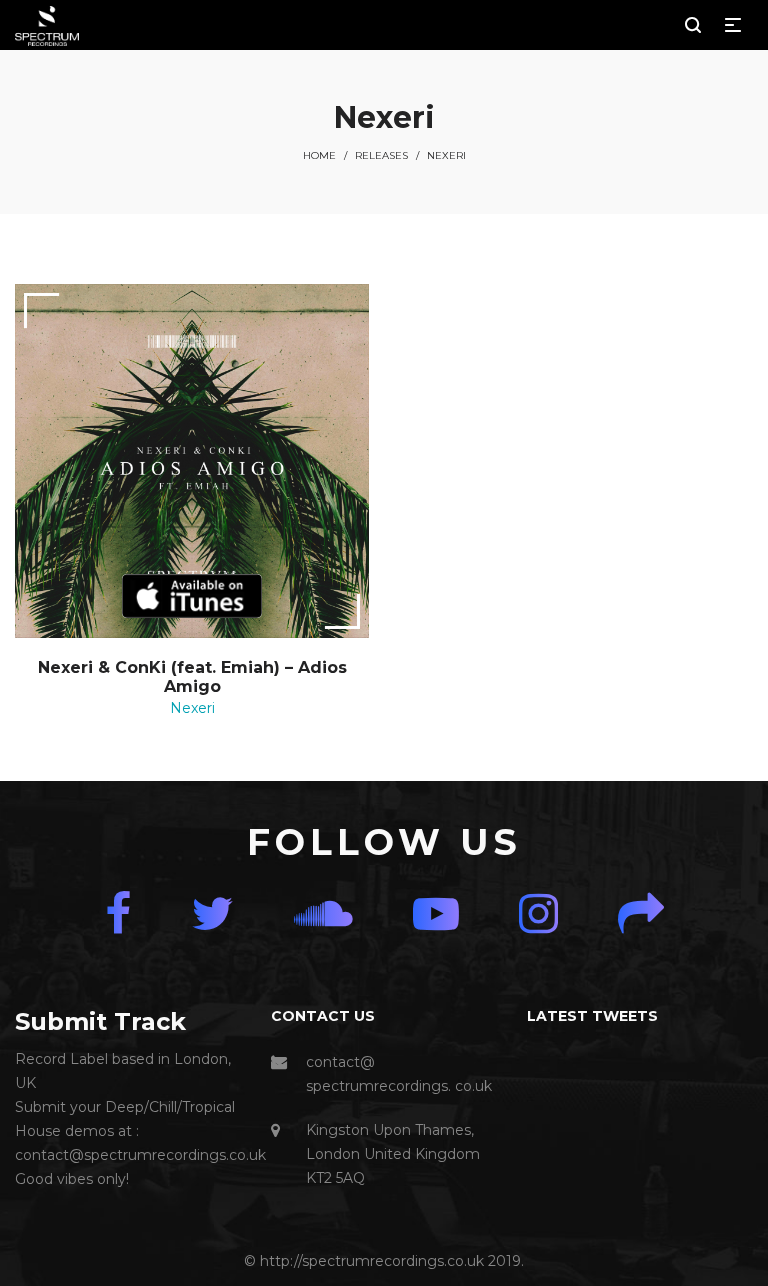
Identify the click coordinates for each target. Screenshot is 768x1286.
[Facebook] (118, 913)
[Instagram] (538, 913)
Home (319, 155)
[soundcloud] (323, 913)
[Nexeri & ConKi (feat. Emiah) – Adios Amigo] (192, 461)
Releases (381, 155)
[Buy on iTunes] (192, 596)
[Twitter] (212, 913)
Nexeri (192, 708)
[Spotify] (641, 913)
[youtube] (436, 913)
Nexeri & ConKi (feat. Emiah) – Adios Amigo (192, 677)
